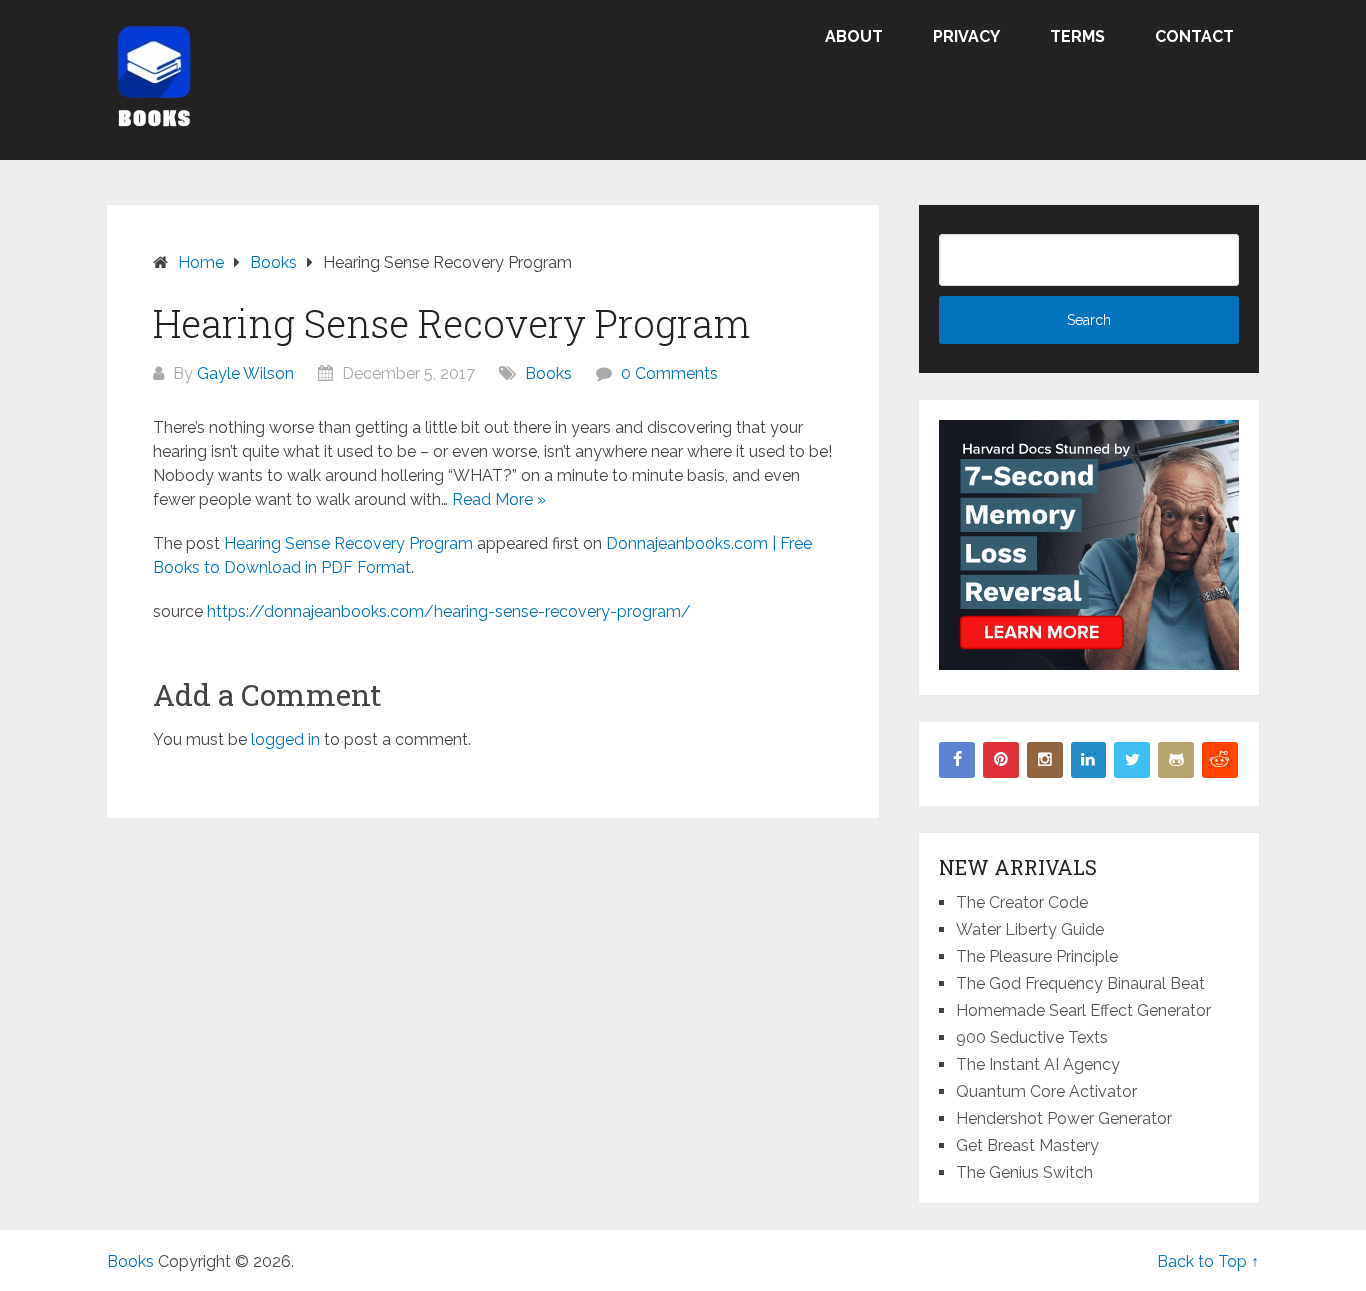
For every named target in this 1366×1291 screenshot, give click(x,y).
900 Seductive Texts (1032, 1037)
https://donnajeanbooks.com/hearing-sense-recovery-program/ (449, 611)
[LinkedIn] (1089, 760)
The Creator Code (1022, 902)
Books (548, 373)
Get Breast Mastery (1027, 1145)
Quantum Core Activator (1046, 1091)
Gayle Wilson (245, 373)
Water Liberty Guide (1030, 929)
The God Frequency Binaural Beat (1080, 983)
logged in (285, 739)
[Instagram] (1045, 760)
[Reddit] (1220, 760)
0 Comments (669, 373)
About (854, 36)
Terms (1077, 36)
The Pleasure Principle (1037, 956)
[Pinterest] (1001, 760)
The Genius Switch (1024, 1172)
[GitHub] (1176, 760)
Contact (1194, 36)
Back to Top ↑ (1208, 1261)
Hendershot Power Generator (1064, 1118)
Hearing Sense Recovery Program (348, 543)
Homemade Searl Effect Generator (1083, 1010)
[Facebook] (957, 760)
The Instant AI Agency (1038, 1064)
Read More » (499, 499)
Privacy (966, 36)
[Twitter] (1132, 760)
